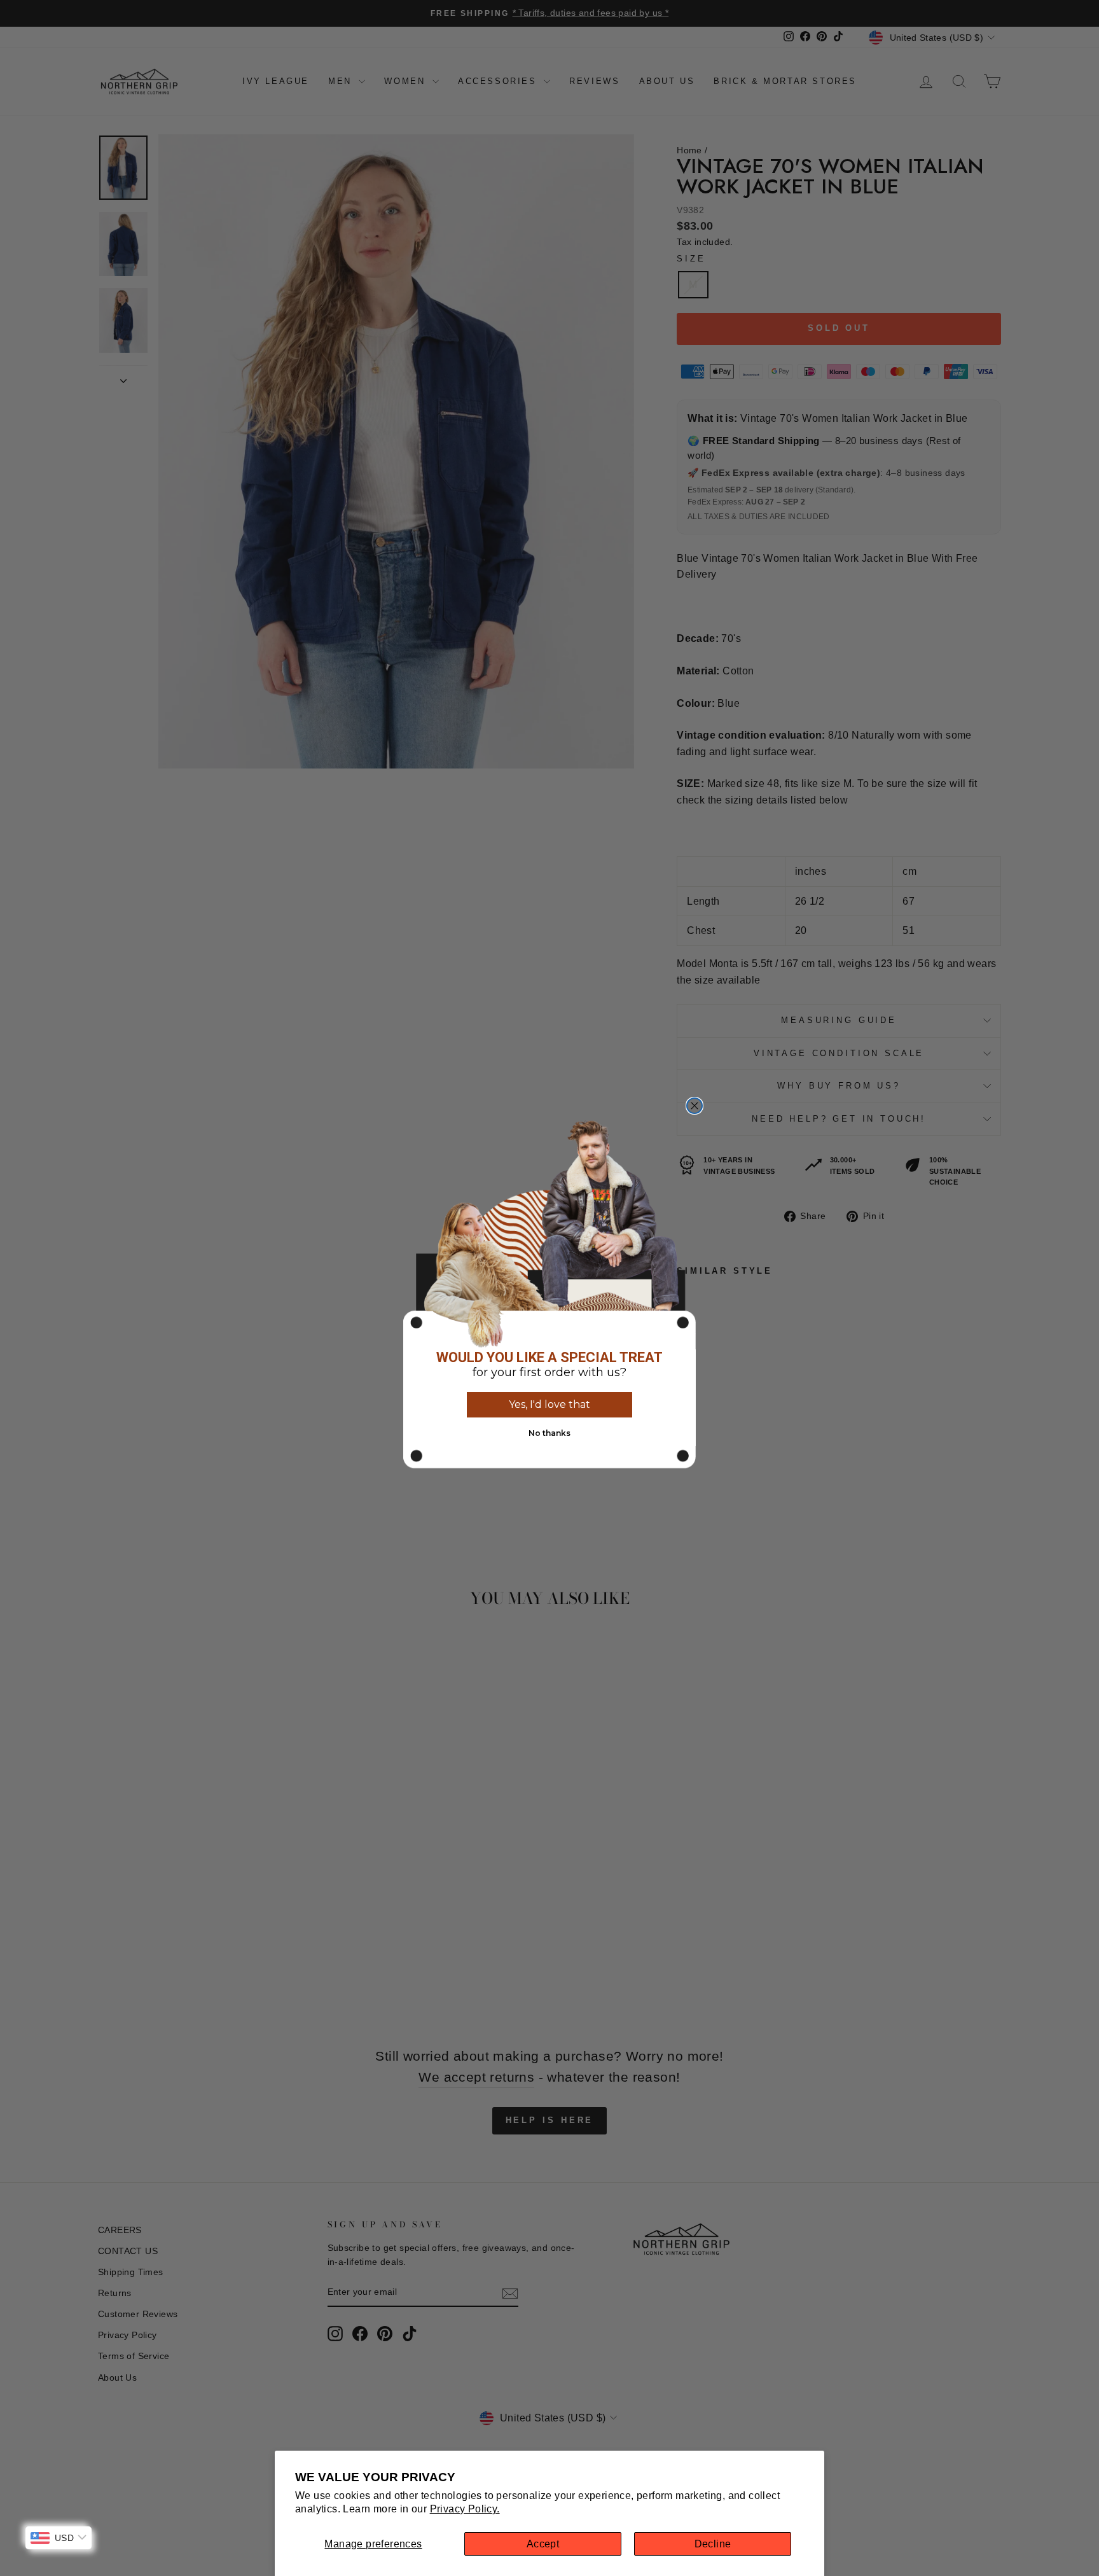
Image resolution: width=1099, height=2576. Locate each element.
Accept (543, 2544)
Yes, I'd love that (549, 1404)
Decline (713, 2544)
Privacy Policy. (465, 2509)
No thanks (549, 1433)
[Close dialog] (695, 1106)
